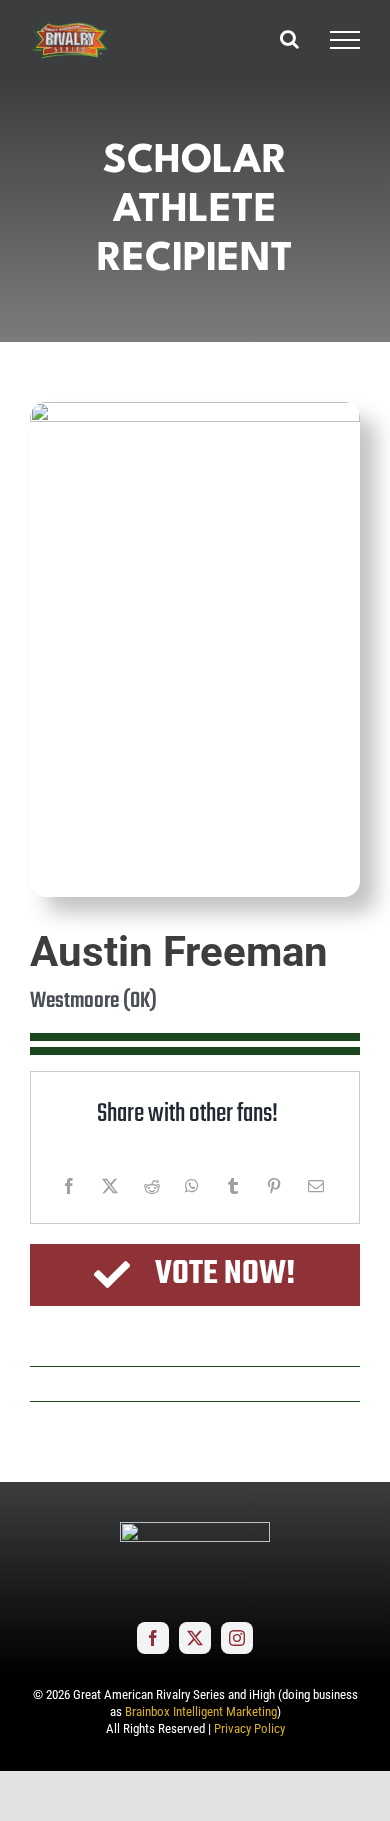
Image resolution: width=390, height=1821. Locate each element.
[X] (110, 1186)
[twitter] (195, 1638)
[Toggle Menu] (345, 40)
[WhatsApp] (192, 1186)
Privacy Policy (249, 1728)
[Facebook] (69, 1186)
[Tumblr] (233, 1186)
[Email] (316, 1186)
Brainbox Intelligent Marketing (201, 1711)
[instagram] (237, 1638)
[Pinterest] (274, 1186)
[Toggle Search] (289, 39)
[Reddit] (152, 1186)
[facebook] (153, 1638)
